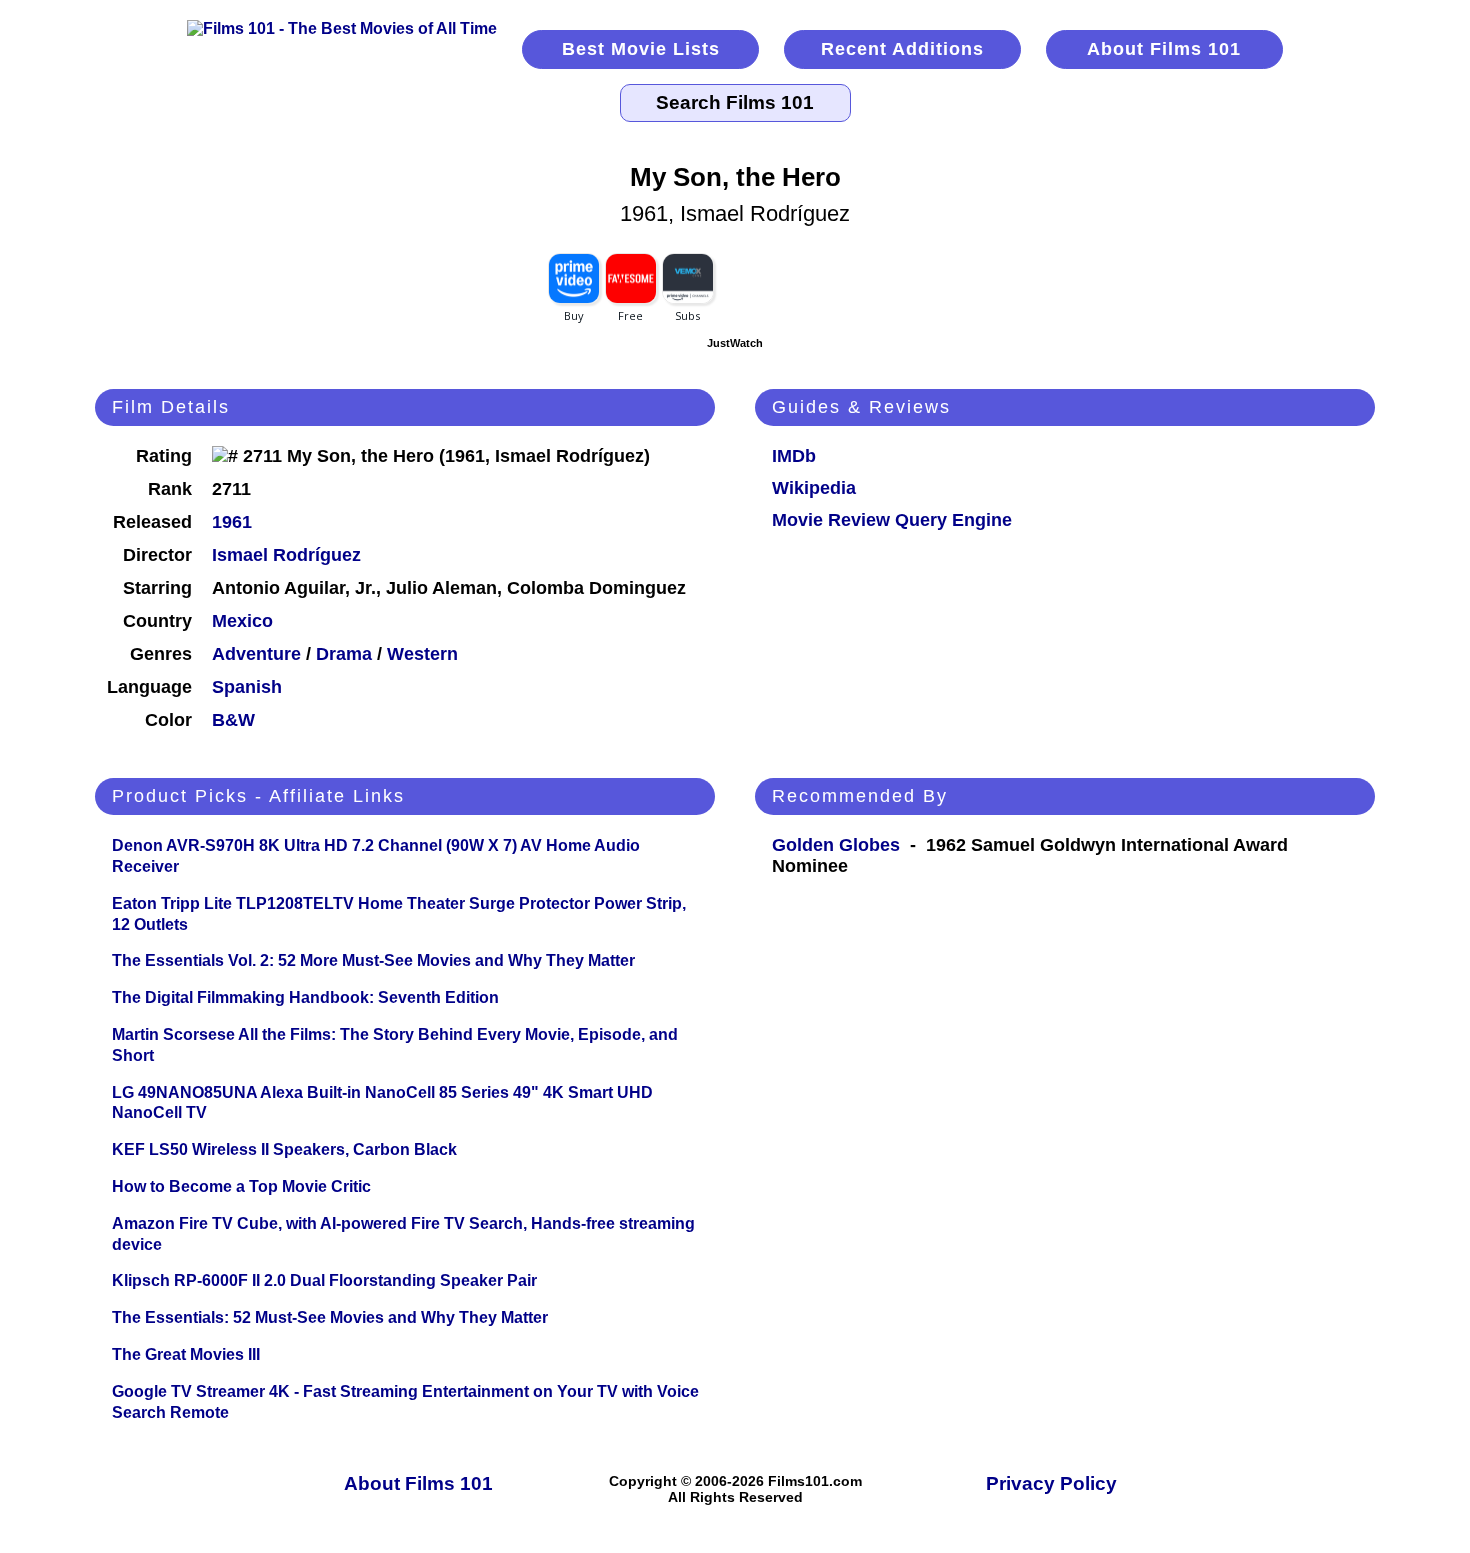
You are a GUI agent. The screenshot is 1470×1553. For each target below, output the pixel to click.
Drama (344, 654)
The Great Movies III (186, 1354)
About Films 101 (1164, 49)
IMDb (794, 456)
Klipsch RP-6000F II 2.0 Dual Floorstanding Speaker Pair (324, 1280)
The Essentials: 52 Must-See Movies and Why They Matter (330, 1317)
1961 (232, 522)
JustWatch (735, 343)
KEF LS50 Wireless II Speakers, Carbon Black (284, 1149)
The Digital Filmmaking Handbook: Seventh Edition (305, 997)
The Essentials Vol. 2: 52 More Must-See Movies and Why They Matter (373, 960)
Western (422, 654)
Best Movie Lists (641, 49)
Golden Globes (836, 845)
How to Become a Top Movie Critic (241, 1186)
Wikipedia (814, 488)
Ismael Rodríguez (286, 555)
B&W (233, 720)
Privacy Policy (1051, 1483)
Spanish (247, 687)
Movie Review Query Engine (892, 520)
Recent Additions (902, 49)
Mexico (242, 621)
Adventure (256, 654)
